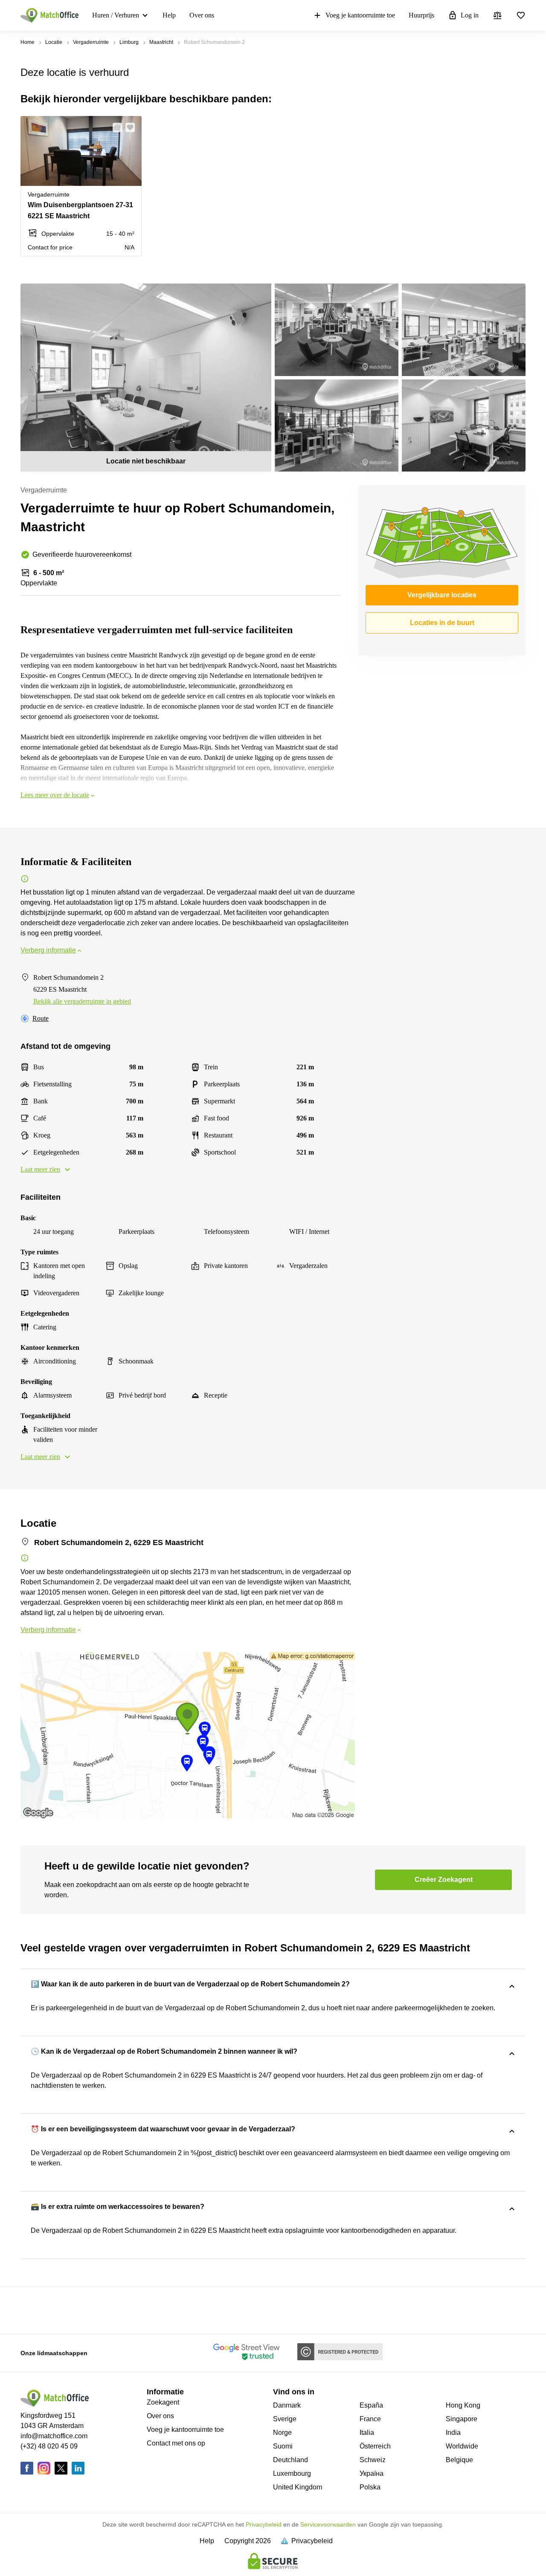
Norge (282, 2433)
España (371, 2405)
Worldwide (462, 2446)
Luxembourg (292, 2473)
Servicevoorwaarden (328, 2524)
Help (169, 15)
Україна (372, 2473)
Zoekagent (163, 2402)
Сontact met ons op (176, 2443)
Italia (367, 2433)
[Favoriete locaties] (521, 15)
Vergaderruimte (91, 42)
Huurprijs (421, 15)
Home (28, 42)
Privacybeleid (264, 2524)
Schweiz (373, 2460)
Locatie (54, 42)
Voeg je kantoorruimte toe (360, 15)
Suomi (283, 2446)
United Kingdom (298, 2487)
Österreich (375, 2446)
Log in (470, 15)
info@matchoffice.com (54, 2436)
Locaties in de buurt (442, 623)
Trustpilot (33, 2310)
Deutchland (290, 2460)
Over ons (202, 15)
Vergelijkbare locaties (442, 595)
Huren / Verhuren (116, 15)
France (370, 2419)
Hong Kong (463, 2405)
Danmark (287, 2405)
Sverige (285, 2419)
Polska (370, 2487)
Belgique (459, 2460)
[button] (115, 127)
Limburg (129, 42)
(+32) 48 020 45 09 (49, 2446)
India (453, 2433)
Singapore (462, 2419)
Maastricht (161, 42)
